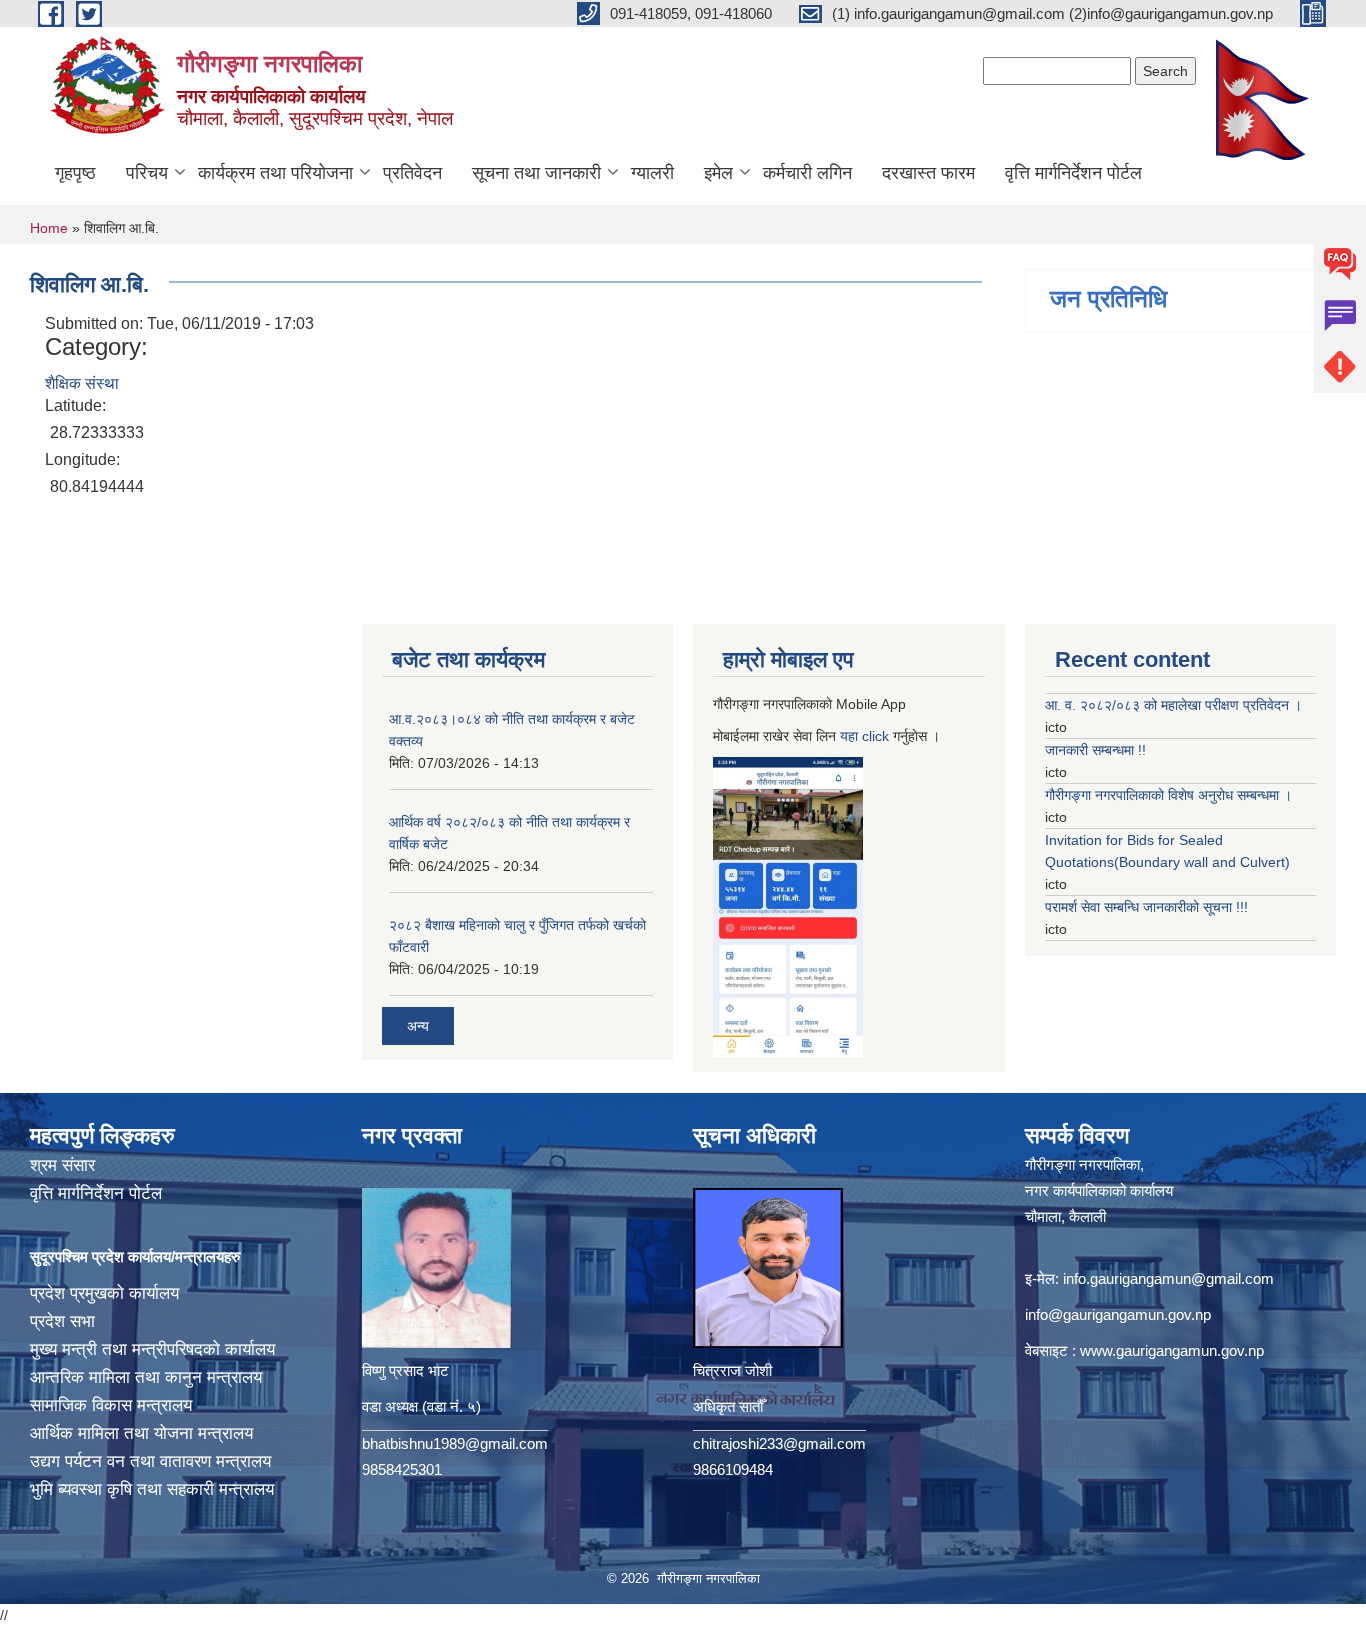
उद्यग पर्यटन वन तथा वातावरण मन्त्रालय (150, 1461)
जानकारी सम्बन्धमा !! (1095, 750)
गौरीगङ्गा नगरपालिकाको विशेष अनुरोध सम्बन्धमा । (1168, 795)
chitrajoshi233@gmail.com (779, 1443)
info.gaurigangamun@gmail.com (1168, 1278)
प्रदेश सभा (62, 1321)
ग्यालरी (652, 173)
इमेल (718, 173)
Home (49, 228)
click (875, 736)
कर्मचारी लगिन (807, 173)
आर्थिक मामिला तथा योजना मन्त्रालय (141, 1433)
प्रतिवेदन (412, 173)
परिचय (147, 173)
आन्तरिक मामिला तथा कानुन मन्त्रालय (146, 1377)
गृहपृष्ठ (75, 173)
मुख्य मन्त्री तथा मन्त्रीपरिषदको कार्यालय (152, 1349)
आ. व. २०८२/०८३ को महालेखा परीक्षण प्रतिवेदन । (1173, 705)
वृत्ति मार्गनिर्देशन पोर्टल (1073, 173)
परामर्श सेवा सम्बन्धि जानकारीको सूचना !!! (1146, 907)
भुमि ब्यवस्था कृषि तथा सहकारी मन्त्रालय (152, 1489)
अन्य (418, 1026)
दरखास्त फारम (928, 173)
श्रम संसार (62, 1165)
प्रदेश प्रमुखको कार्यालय (104, 1293)
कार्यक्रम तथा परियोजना (275, 173)
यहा (851, 736)
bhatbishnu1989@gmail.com (455, 1443)
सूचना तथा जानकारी (536, 173)
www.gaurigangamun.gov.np (1172, 1350)
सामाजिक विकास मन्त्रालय (111, 1405)
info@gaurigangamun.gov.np (1118, 1314)
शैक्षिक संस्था (82, 383)
